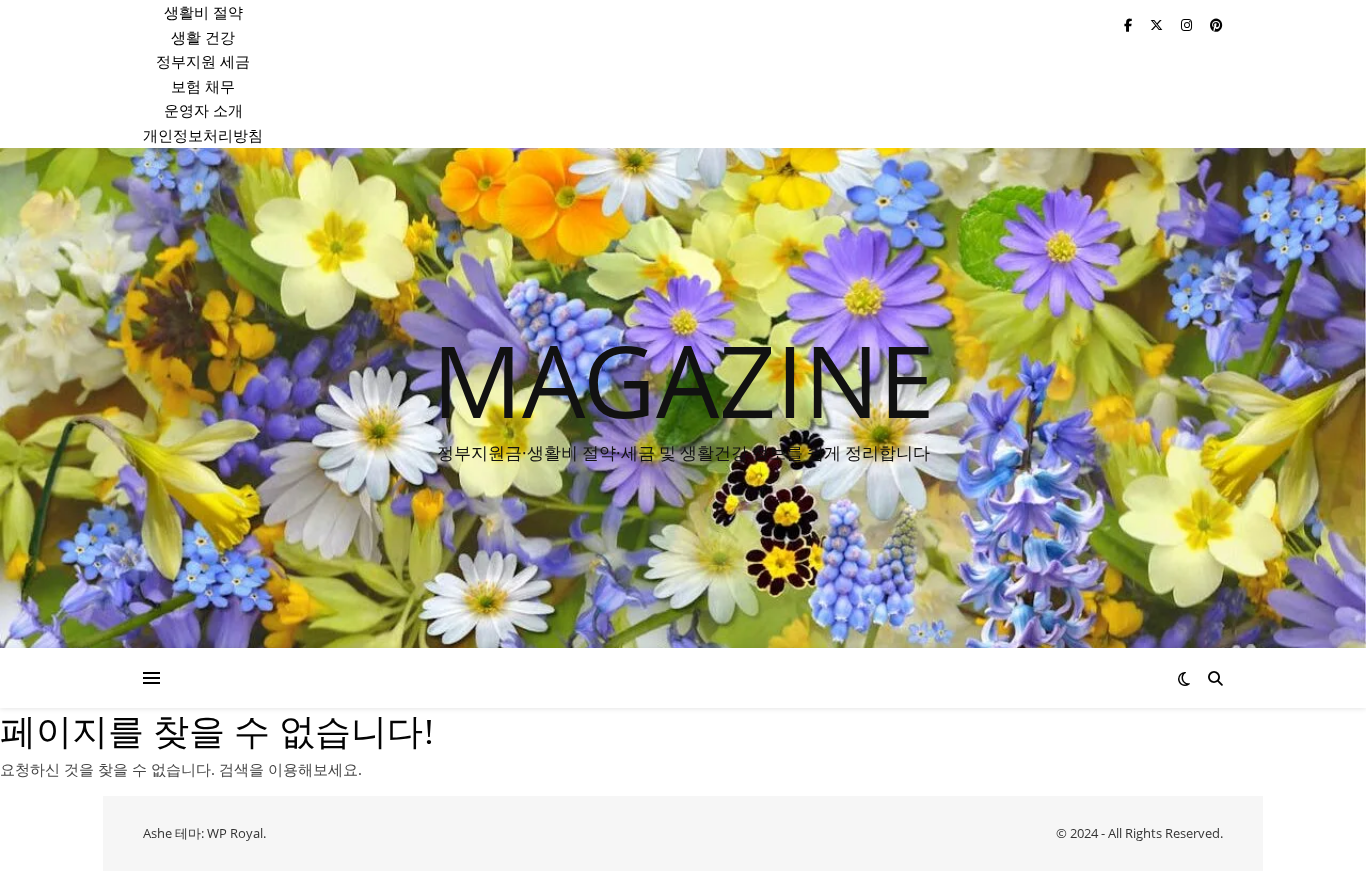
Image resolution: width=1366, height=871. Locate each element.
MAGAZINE (683, 379)
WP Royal (235, 833)
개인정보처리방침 (203, 135)
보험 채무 (203, 86)
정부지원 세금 (203, 61)
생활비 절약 (203, 12)
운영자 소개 (203, 110)
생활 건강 (203, 37)
